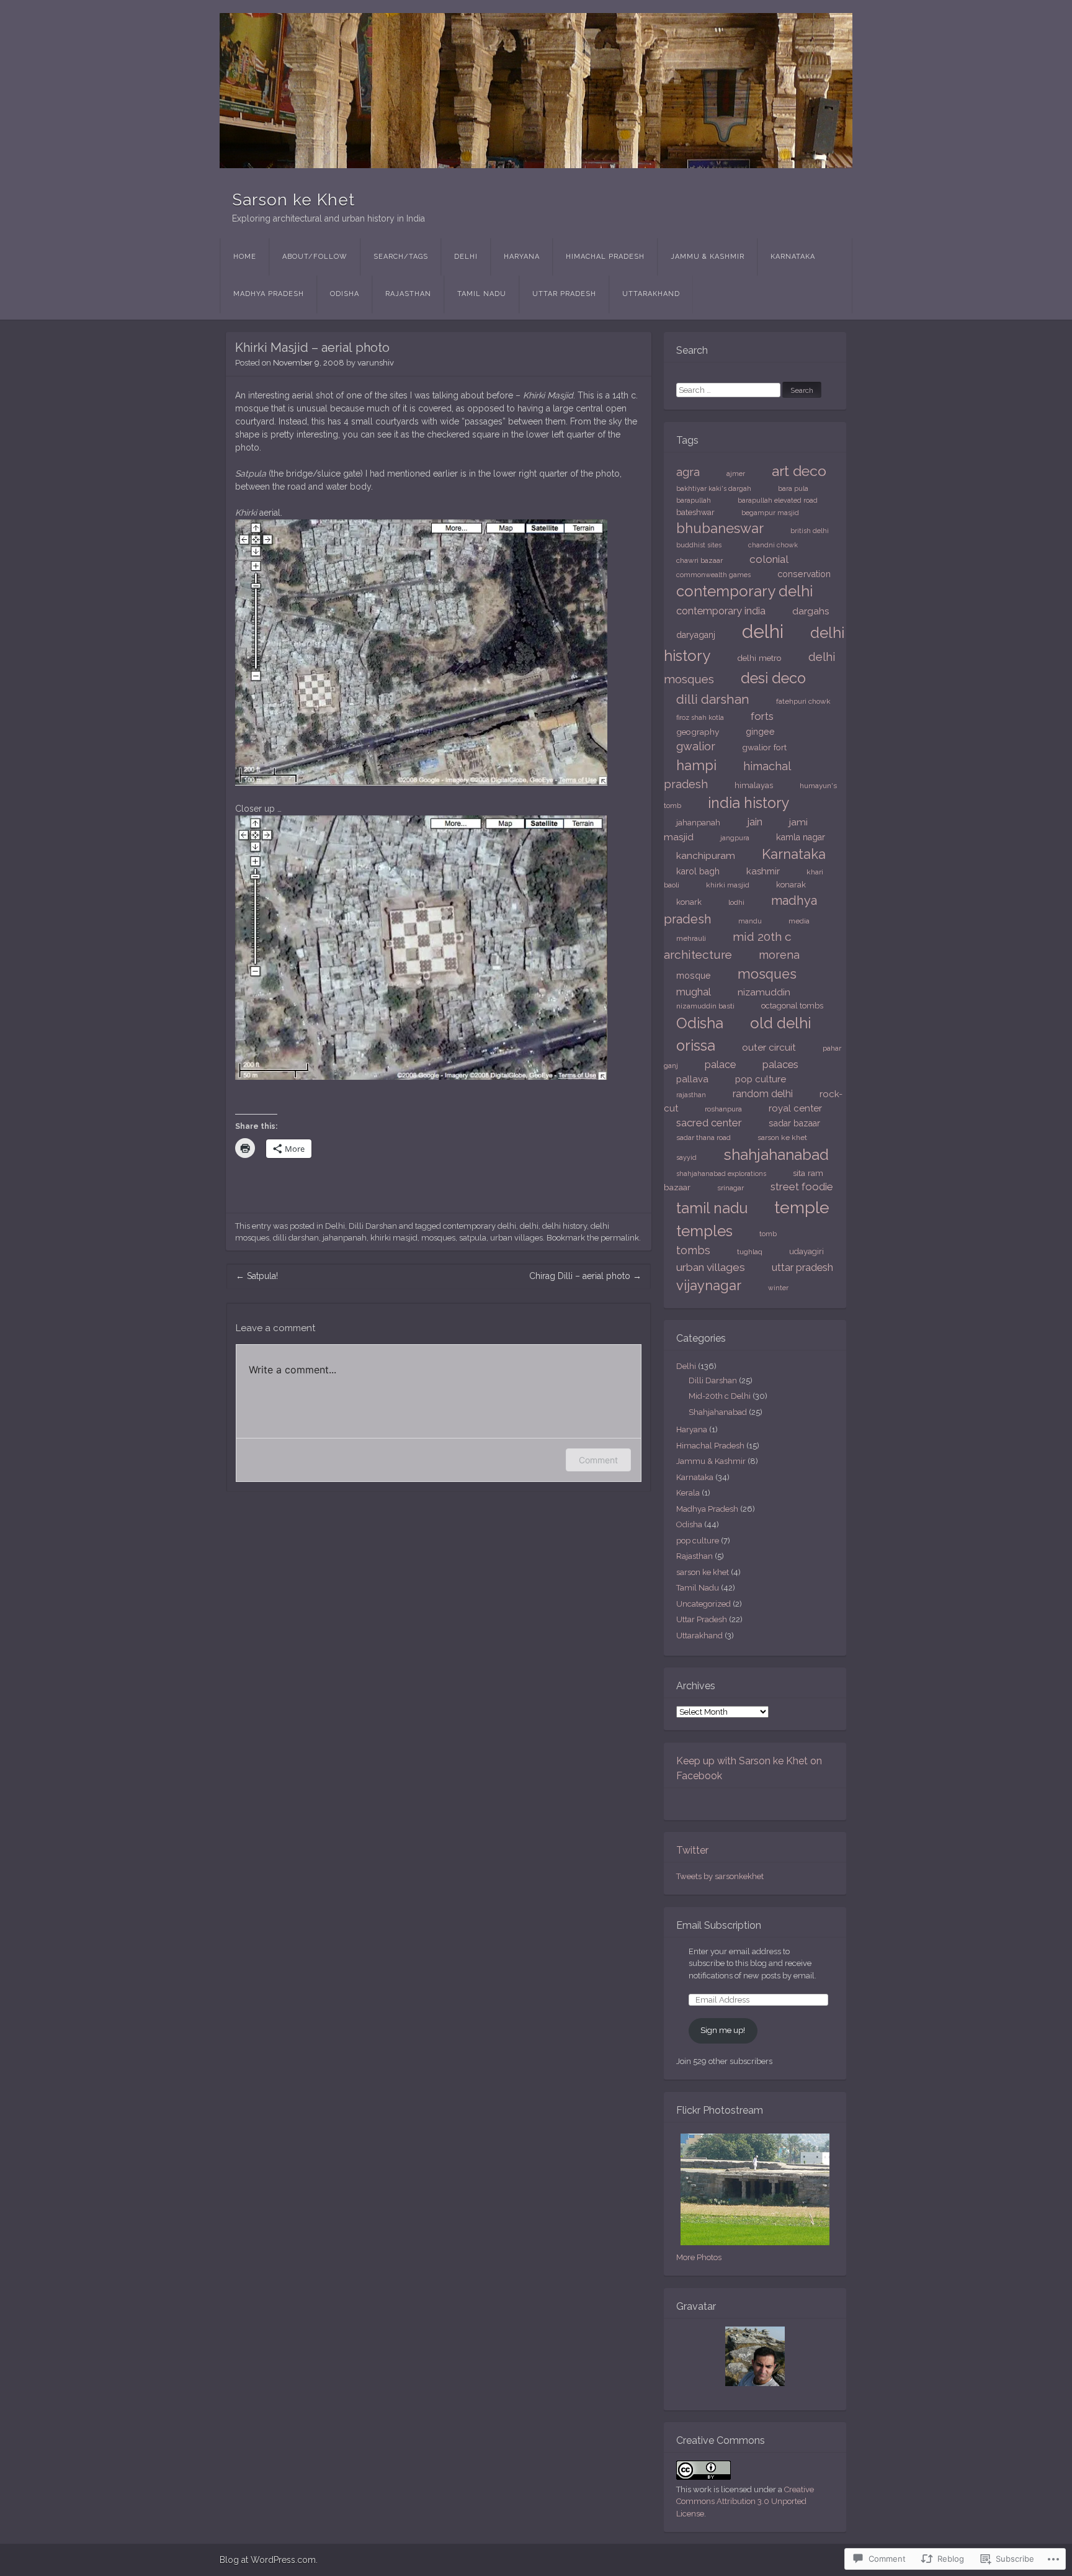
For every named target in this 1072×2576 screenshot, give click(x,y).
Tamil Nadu (482, 294)
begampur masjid (770, 513)
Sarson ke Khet (293, 200)
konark (689, 902)
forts (762, 716)
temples (704, 1231)
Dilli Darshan (373, 1226)
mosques (438, 1238)
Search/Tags (401, 257)
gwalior (696, 746)
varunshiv (376, 363)
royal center (795, 1108)
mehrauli (691, 938)
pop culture (761, 1079)
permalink (620, 1238)
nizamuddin (764, 992)
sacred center (709, 1123)
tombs (693, 1250)
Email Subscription (719, 1925)
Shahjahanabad (718, 1412)
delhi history (565, 1226)
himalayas (754, 785)
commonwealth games (713, 575)
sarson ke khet (782, 1138)
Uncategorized (703, 1604)
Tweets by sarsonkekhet (720, 1876)
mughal (694, 992)
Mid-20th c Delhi (720, 1396)
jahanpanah (345, 1238)
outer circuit (769, 1047)
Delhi (466, 257)
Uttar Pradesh (564, 294)
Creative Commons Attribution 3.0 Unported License (745, 2502)
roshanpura (723, 1109)
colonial (769, 559)
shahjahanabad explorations (721, 1174)
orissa (696, 1046)
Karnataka (793, 257)
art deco (799, 471)
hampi (696, 765)
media (799, 921)
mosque (694, 975)
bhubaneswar (720, 528)
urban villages (516, 1238)
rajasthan (691, 1095)
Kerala (688, 1493)
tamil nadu (712, 1208)
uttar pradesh (802, 1267)
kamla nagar (801, 837)
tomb (768, 1234)
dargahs (811, 611)
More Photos (699, 2257)
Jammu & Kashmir (708, 257)
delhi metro (759, 658)
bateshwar (695, 512)
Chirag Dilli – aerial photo (585, 1276)
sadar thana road (703, 1138)
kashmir (763, 871)
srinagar (730, 1188)
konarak (791, 885)
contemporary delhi (480, 1226)
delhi (529, 1226)
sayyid (686, 1157)
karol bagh (698, 871)
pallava (692, 1079)
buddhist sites (699, 545)
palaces (780, 1064)
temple (802, 1207)
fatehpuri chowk (803, 701)
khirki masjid (394, 1238)
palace (720, 1065)
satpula (473, 1238)
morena (779, 955)
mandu (750, 921)
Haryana (522, 257)
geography (698, 732)
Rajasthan (408, 294)
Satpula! (257, 1276)
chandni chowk (773, 545)
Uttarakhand (651, 294)
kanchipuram (706, 855)
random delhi (763, 1094)
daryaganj (696, 635)
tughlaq (750, 1252)
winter (778, 1288)
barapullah (694, 500)
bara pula (793, 488)
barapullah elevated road (778, 500)
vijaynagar (709, 1285)
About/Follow (315, 257)
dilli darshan (296, 1238)
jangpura (735, 838)
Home (245, 257)
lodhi (736, 902)
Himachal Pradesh (605, 257)
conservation (804, 574)
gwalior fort (764, 747)
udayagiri (806, 1251)
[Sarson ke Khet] (536, 91)
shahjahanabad (776, 1155)
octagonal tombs (792, 1006)
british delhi (810, 531)
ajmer (736, 473)
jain (755, 822)
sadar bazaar (794, 1123)
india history (749, 803)
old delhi (781, 1023)
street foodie (802, 1187)
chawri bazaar (699, 560)
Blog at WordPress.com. (269, 2560)
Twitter (692, 1850)
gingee (760, 731)
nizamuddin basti (705, 1006)
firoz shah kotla (700, 717)
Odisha (345, 294)
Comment (598, 1460)
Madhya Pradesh (269, 294)
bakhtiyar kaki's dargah (714, 488)
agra (688, 472)
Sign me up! (723, 2030)
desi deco (773, 678)
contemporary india (721, 611)
